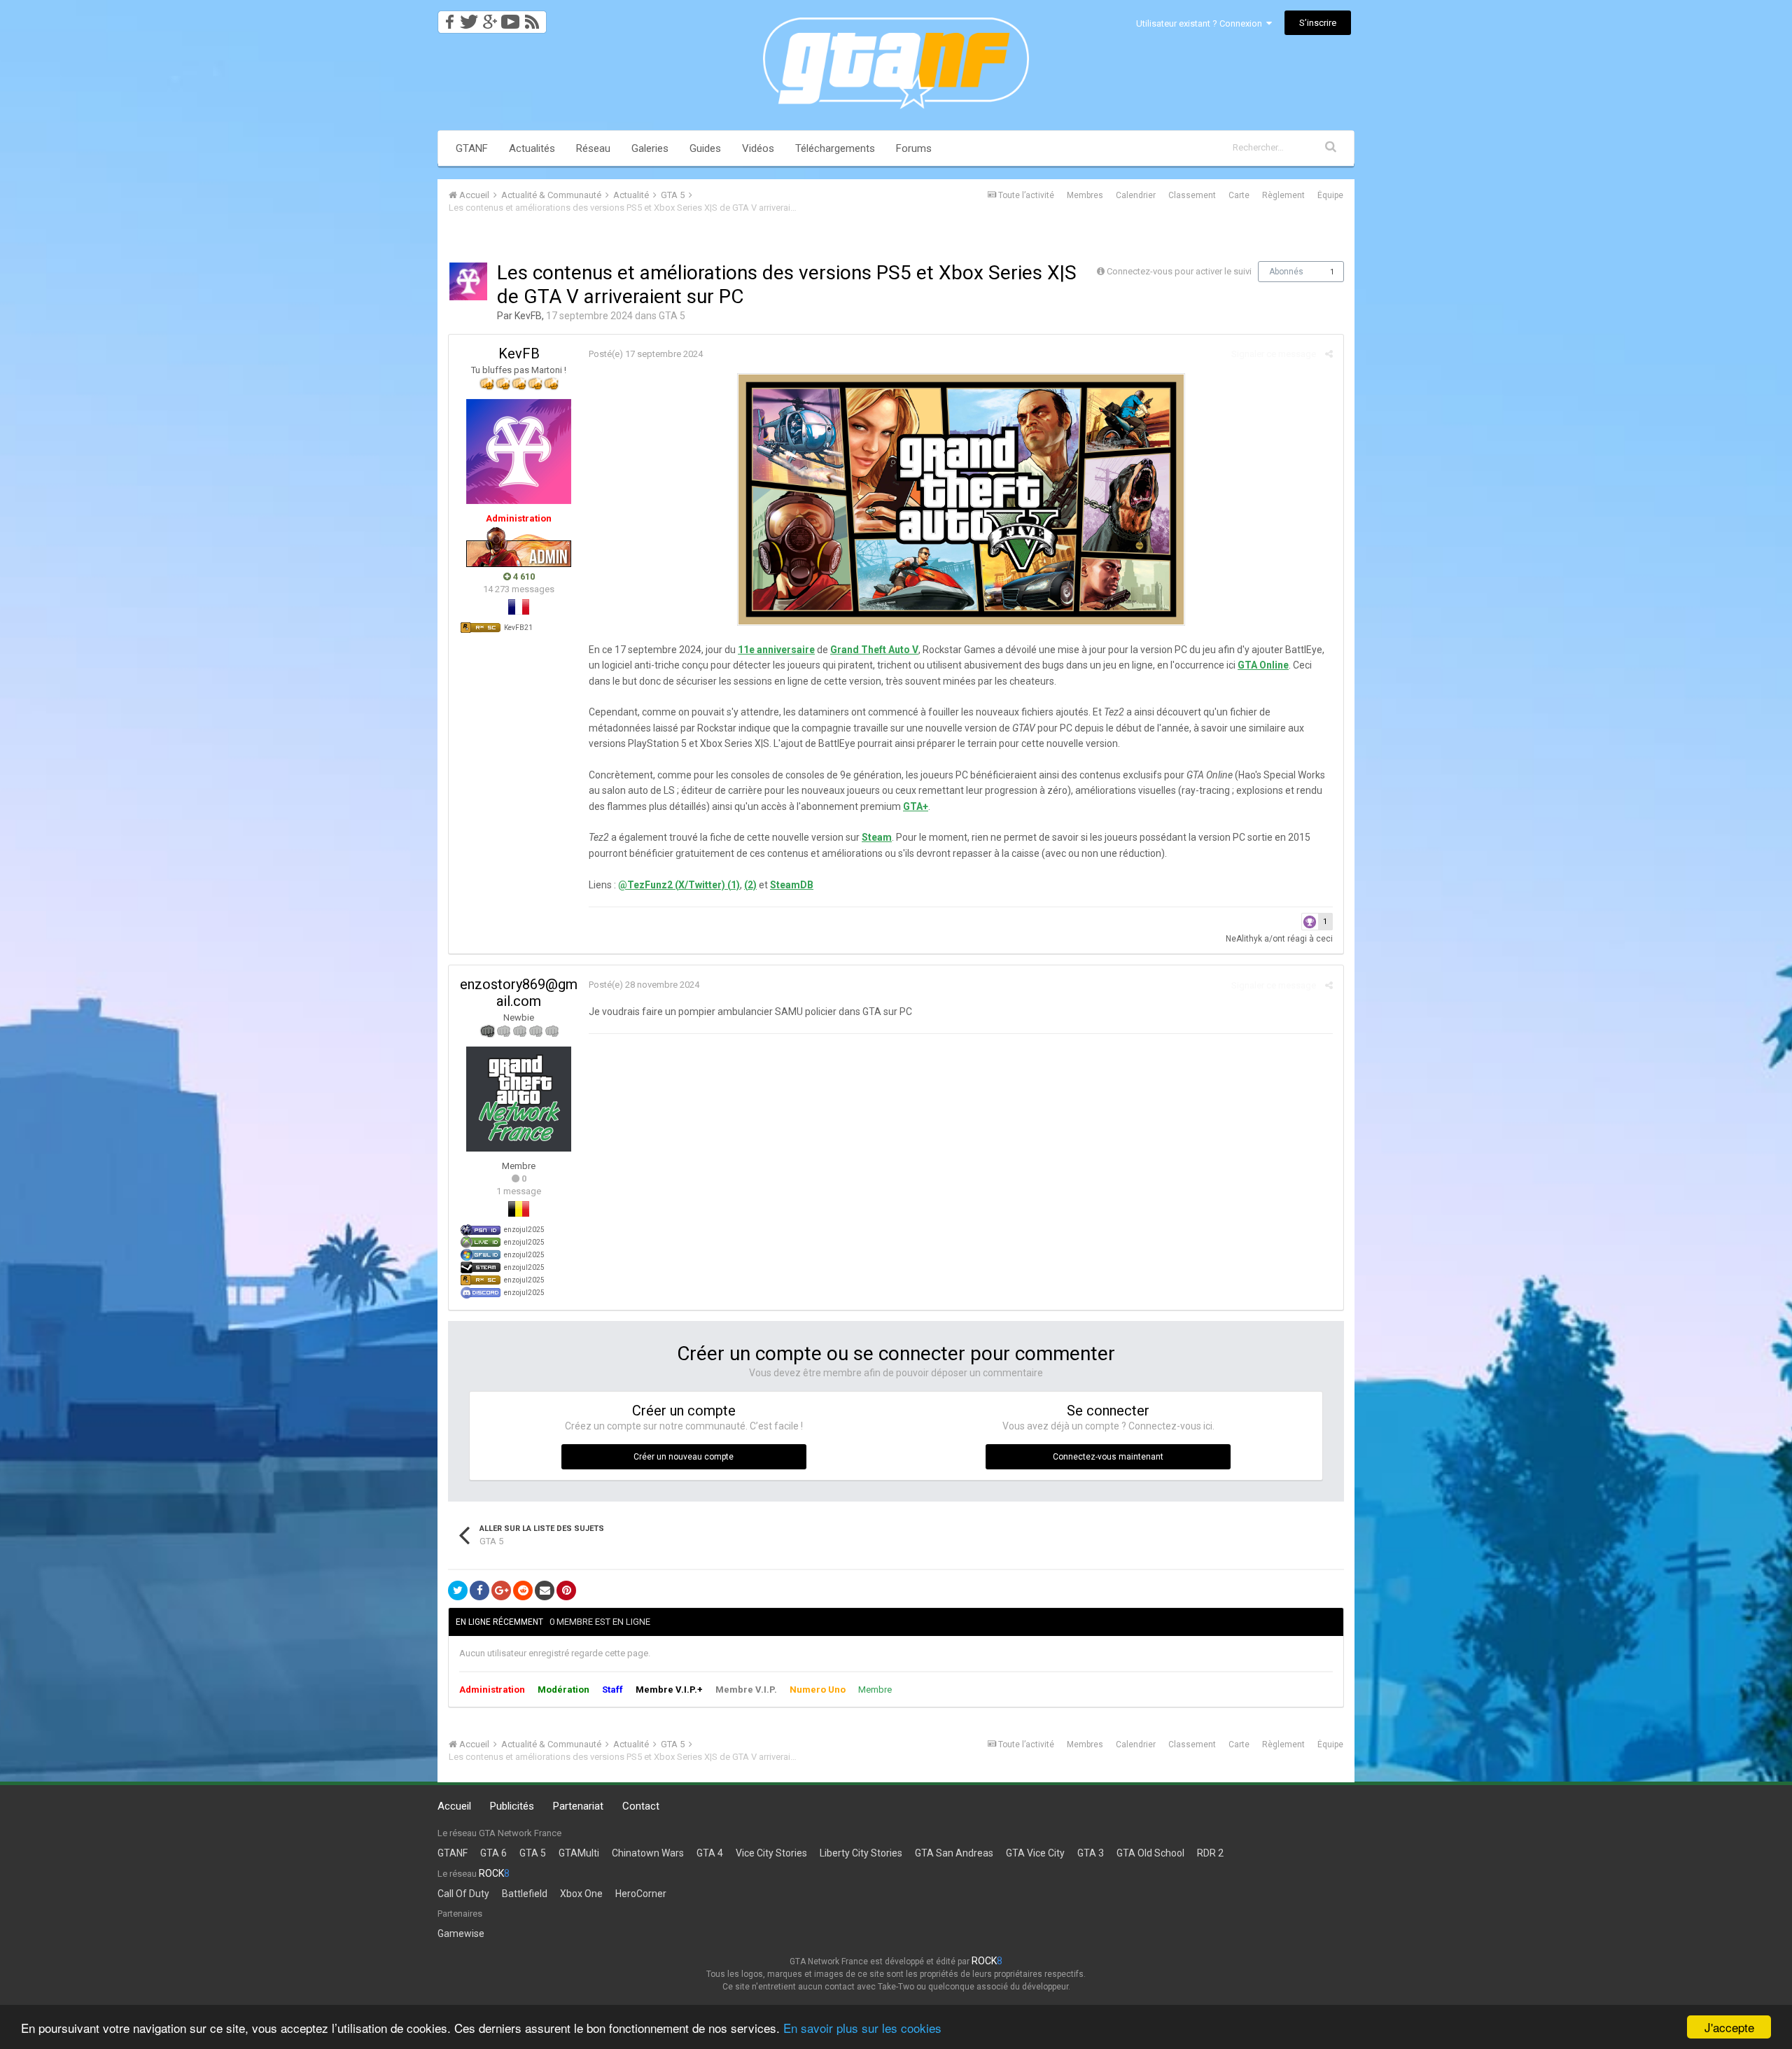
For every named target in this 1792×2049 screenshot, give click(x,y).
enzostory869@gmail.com (519, 993)
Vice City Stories (771, 1853)
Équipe (1330, 195)
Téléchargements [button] (835, 148)
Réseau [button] (593, 148)
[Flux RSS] (534, 18)
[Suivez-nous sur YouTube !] (511, 18)
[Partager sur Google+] (501, 1590)
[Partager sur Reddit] (523, 1590)
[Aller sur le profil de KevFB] (468, 281)
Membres (1085, 195)
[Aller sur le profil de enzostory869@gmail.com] (519, 1099)
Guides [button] (705, 148)
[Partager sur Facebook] (479, 1590)
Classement (1192, 195)
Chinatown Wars (648, 1853)
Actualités (532, 148)
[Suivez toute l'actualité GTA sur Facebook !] (447, 18)
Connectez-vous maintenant (1108, 1457)
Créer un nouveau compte (684, 1457)
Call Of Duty (463, 1894)
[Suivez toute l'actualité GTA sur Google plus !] (490, 18)
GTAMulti (579, 1853)
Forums (914, 148)
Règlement (1283, 195)
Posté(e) (646, 354)
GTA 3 (1091, 1853)
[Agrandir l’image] (961, 498)
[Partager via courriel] (545, 1590)
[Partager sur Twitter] (458, 1590)
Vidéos (758, 148)
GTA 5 (672, 316)
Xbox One (581, 1894)
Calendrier (1136, 195)
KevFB (528, 316)
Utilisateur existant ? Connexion (1201, 23)
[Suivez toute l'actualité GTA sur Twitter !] (469, 18)
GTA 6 (493, 1853)
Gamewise (461, 1933)
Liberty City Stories (861, 1853)
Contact (641, 1806)
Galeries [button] (650, 148)
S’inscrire (1318, 23)
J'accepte (1729, 2027)
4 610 (523, 576)
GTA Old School (1150, 1853)
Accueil (454, 1806)
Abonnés (1286, 272)
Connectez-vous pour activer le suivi (1179, 271)
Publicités (512, 1806)
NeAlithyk (1244, 939)
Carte (1239, 195)
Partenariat (578, 1806)
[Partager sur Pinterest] (566, 1590)
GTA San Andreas (954, 1853)
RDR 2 (1210, 1853)
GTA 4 (710, 1853)
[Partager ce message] (1329, 354)
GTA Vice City (1035, 1853)
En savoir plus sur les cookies (862, 2028)
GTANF (472, 148)
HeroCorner (641, 1894)
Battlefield (525, 1894)
